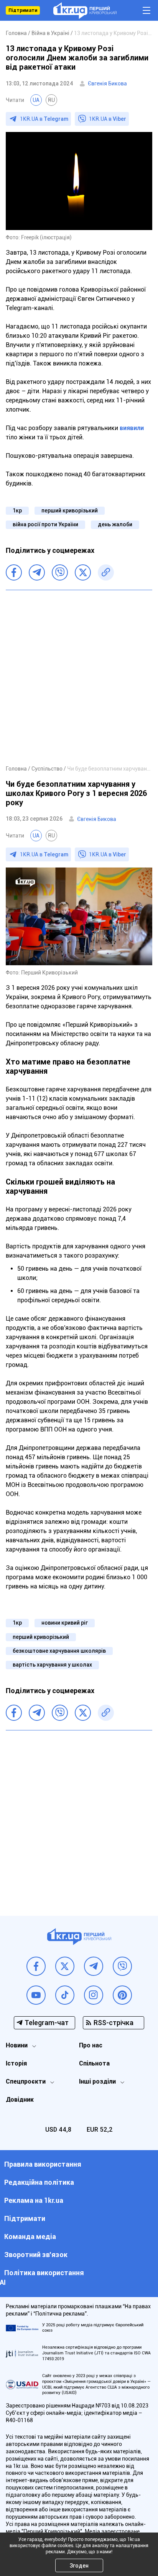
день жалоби (115, 524)
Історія (16, 2063)
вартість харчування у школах (52, 1665)
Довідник (20, 2100)
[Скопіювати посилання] (106, 572)
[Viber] (60, 572)
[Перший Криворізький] (85, 11)
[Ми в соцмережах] (36, 1966)
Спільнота (94, 2063)
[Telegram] (37, 572)
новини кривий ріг (65, 1623)
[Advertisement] (79, 677)
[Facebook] (14, 572)
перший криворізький (70, 511)
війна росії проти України (45, 524)
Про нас (91, 2045)
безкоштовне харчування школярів (59, 1651)
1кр (17, 511)
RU (51, 100)
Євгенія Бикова (107, 83)
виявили (132, 428)
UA (36, 100)
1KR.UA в (44, 119)
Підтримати (23, 10)
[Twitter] (83, 572)
